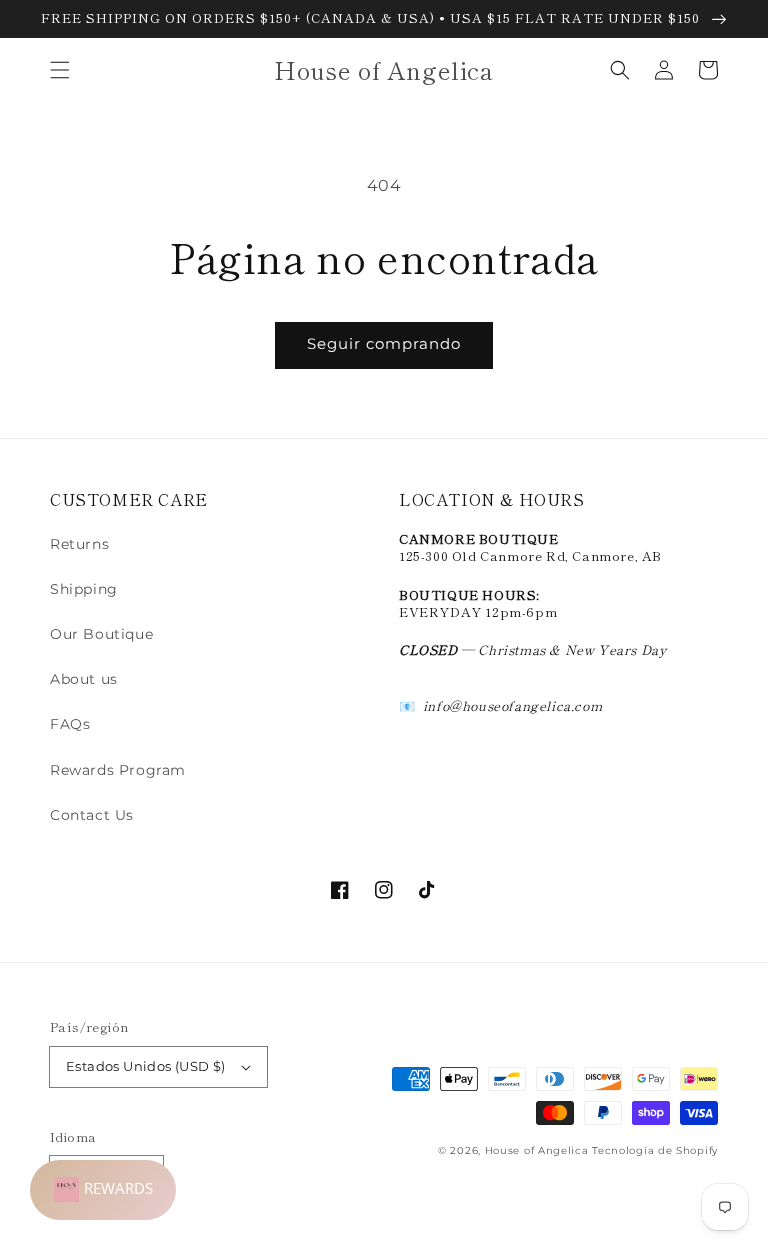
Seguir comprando (384, 343)
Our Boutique (101, 634)
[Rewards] (103, 1190)
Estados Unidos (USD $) (146, 1066)
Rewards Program (118, 770)
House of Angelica (537, 1150)
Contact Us (92, 815)
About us (84, 679)
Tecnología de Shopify (655, 1150)
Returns (79, 544)
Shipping (84, 589)
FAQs (70, 724)
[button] (60, 70)
